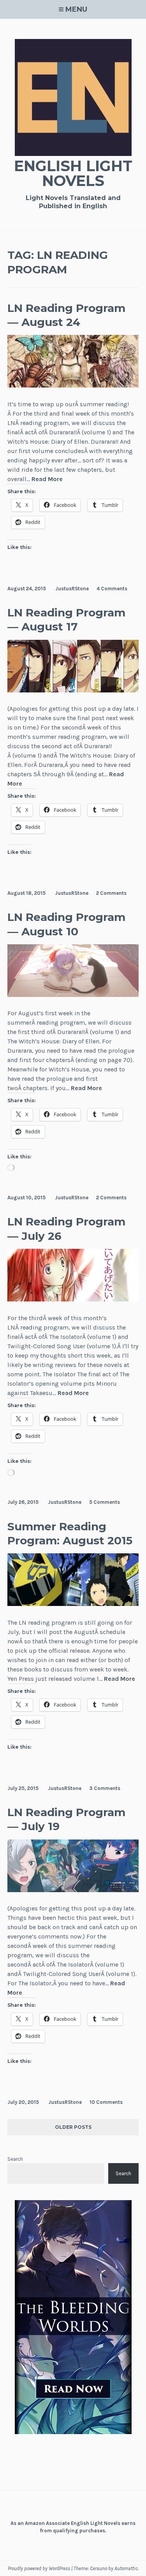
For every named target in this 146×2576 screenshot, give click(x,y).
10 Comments (106, 2102)
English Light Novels (73, 173)
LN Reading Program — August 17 (66, 620)
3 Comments (105, 1788)
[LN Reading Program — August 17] (73, 690)
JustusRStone (72, 589)
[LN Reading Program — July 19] (73, 1890)
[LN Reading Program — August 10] (73, 995)
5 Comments (105, 1502)
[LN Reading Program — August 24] (73, 385)
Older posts (73, 2127)
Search (15, 2159)
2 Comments (111, 893)
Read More (47, 479)
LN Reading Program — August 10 (66, 924)
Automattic (126, 2568)
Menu (76, 9)
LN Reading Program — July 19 (66, 1819)
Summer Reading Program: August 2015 (70, 1533)
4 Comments (112, 589)
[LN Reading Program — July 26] (73, 1299)
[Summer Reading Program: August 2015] (73, 1604)
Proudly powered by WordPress (39, 2568)
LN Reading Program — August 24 (66, 315)
